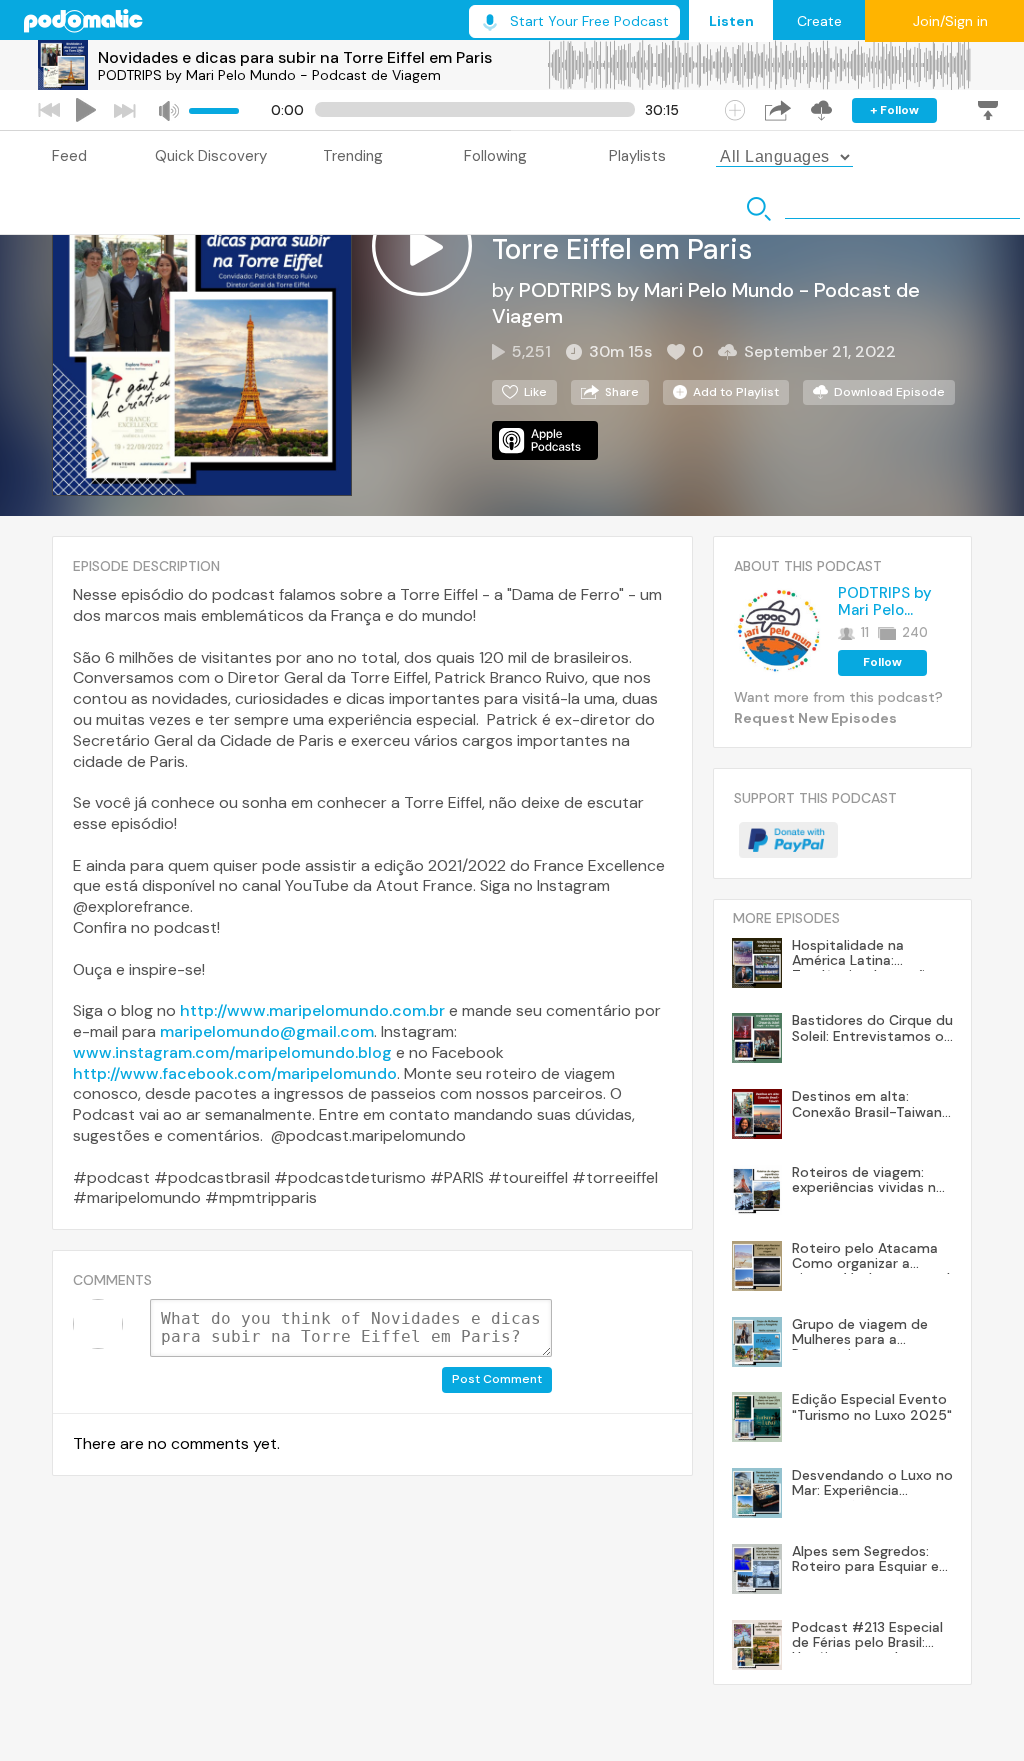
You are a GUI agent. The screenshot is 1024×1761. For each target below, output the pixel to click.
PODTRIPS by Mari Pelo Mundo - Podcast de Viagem (269, 75)
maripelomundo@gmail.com (267, 1031)
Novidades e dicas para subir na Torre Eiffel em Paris (295, 57)
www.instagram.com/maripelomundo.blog (232, 1052)
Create (819, 21)
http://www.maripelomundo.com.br (312, 1010)
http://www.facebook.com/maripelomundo (235, 1073)
